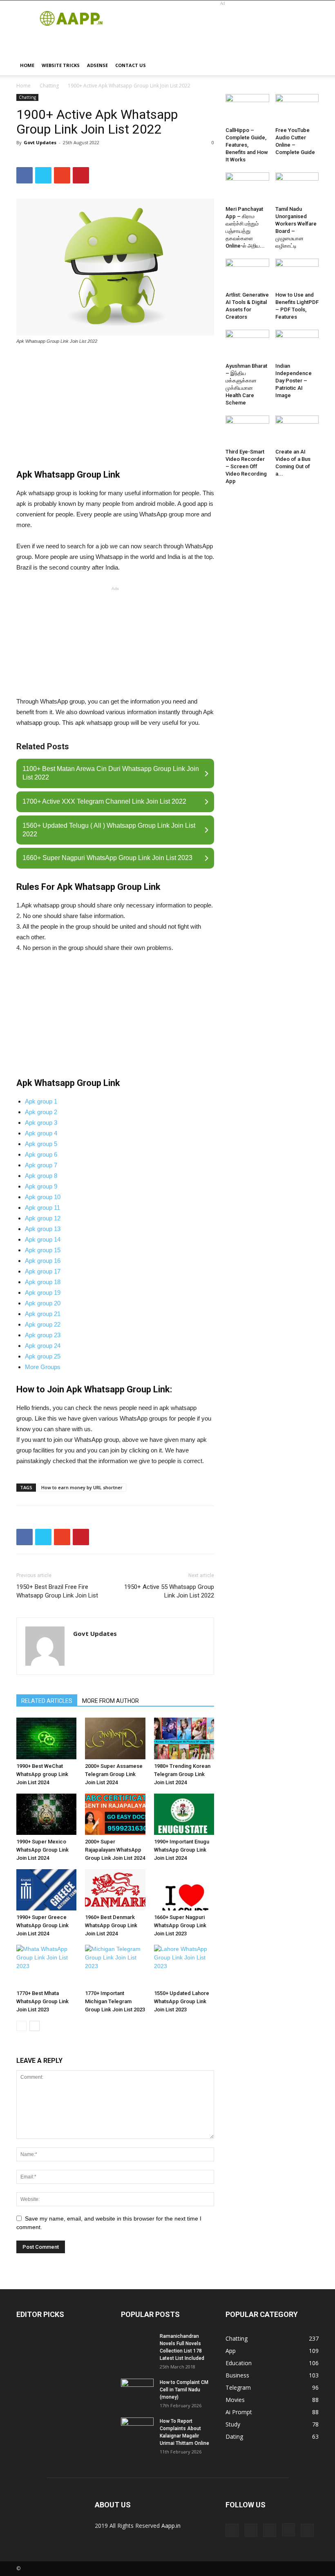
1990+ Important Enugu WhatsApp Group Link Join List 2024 (182, 1850)
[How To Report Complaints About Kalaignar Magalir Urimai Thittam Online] (137, 2429)
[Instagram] (288, 2530)
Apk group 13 (43, 1229)
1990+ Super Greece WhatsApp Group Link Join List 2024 (42, 1925)
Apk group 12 (43, 1218)
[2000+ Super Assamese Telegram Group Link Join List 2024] (115, 1738)
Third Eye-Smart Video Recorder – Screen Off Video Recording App (246, 466)
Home (27, 65)
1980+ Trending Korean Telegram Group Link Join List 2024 (182, 1774)
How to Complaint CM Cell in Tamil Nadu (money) (184, 2390)
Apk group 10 (43, 1197)
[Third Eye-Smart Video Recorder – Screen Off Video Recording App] (247, 430)
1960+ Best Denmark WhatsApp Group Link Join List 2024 (111, 1925)
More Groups (43, 1367)
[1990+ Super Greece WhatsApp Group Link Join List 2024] (46, 1890)
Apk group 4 (41, 1133)
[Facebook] (270, 2530)
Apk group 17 (43, 1271)
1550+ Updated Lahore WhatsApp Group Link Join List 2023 (182, 2001)
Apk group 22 (43, 1324)
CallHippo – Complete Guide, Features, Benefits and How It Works (247, 145)
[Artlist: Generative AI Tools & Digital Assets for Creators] (247, 274)
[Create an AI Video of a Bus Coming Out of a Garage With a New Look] (297, 430)
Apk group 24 (43, 1346)
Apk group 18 (43, 1282)
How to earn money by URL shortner (82, 1487)
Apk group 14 (43, 1239)
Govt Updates (40, 142)
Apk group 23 (43, 1335)
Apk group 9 (41, 1186)
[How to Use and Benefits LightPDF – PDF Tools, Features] (297, 274)
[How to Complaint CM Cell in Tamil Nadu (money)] (137, 2390)
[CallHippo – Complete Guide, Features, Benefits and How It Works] (247, 109)
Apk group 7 (41, 1165)
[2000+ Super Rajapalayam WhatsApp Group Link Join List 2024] (115, 1814)
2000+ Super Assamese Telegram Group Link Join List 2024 (114, 1774)
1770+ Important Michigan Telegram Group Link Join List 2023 (115, 2001)
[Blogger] (232, 2530)
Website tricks (61, 65)
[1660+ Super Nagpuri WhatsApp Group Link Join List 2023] (184, 1890)
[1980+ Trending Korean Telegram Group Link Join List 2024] (184, 1738)
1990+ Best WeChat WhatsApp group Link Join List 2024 (42, 1774)
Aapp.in (171, 2526)
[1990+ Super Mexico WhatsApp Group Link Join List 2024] (46, 1814)
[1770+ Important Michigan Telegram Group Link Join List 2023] (115, 1965)
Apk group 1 (41, 1101)
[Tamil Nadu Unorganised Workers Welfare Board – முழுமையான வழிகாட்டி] (297, 187)
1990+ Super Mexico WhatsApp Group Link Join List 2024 (42, 1850)
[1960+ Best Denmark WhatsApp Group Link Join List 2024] (115, 1890)
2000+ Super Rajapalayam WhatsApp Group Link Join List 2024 (115, 1850)
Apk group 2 (41, 1112)
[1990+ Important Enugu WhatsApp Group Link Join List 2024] (184, 1814)
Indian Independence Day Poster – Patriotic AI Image (294, 381)
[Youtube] (307, 2530)
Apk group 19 (43, 1292)
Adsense (97, 65)
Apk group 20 (43, 1303)
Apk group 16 (43, 1261)
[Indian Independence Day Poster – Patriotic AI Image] (297, 345)
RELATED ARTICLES (47, 1701)
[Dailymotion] (251, 2530)
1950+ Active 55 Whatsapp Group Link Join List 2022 (169, 1591)
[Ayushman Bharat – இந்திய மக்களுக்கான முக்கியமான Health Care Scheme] (247, 345)
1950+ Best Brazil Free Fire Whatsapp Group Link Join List (57, 1591)
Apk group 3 (41, 1123)
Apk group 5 (41, 1144)
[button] (309, 66)
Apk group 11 (42, 1208)
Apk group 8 (41, 1176)
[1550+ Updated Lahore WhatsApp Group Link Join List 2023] (184, 1965)
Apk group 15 (43, 1250)
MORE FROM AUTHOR (111, 1701)
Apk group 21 (43, 1314)
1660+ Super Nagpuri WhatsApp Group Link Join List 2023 (180, 1925)
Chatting (49, 86)
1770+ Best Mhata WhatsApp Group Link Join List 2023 (42, 2001)
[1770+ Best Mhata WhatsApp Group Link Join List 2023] (46, 1965)
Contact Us (131, 65)
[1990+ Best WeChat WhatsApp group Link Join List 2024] (46, 1738)
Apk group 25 (43, 1356)
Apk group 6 (41, 1154)
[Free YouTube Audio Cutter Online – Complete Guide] (297, 109)
